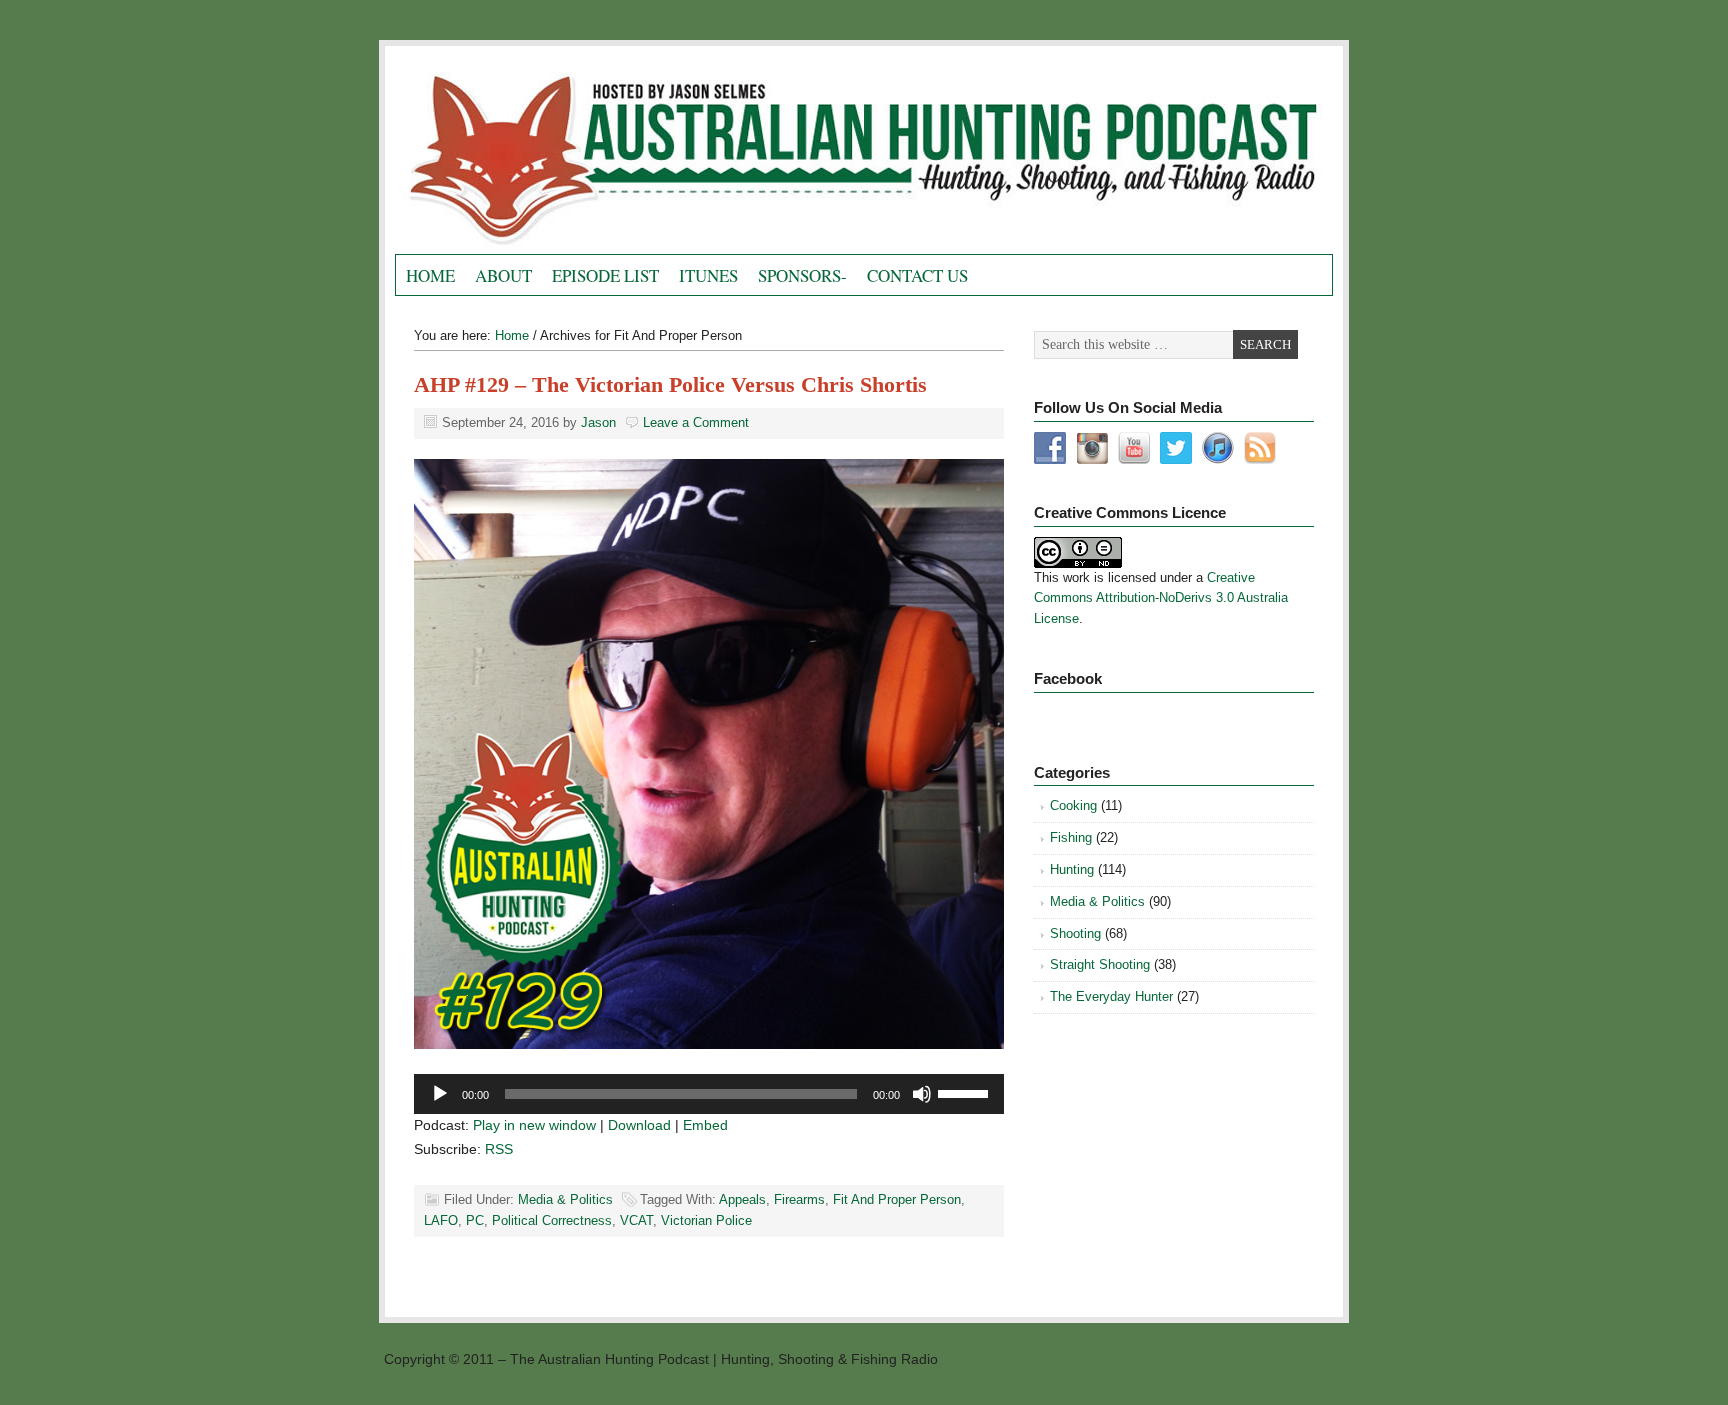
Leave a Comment (696, 422)
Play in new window (534, 1125)
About (503, 275)
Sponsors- (802, 275)
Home (430, 275)
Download (639, 1125)
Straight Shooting (1100, 964)
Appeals (742, 1199)
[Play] (440, 1094)
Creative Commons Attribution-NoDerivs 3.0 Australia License (1161, 598)
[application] (709, 1094)
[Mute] (922, 1094)
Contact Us (917, 275)
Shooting (1075, 933)
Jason (598, 422)
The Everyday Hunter (1111, 996)
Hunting (1072, 869)
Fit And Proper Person (897, 1199)
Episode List (605, 275)
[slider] (966, 1092)
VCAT (636, 1220)
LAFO (441, 1220)
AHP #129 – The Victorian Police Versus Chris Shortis (670, 384)
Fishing (1071, 837)
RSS (499, 1149)
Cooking (1073, 805)
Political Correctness (552, 1220)
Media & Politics (565, 1199)
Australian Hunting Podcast (620, 155)
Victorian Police (706, 1220)
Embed (705, 1125)
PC (475, 1220)
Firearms (799, 1199)
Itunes (708, 275)
